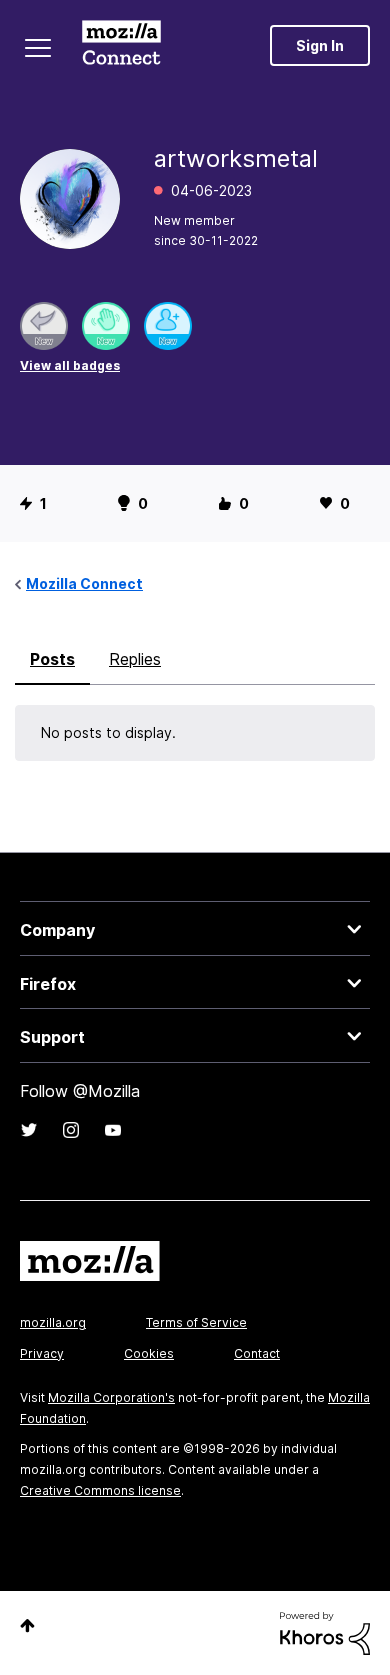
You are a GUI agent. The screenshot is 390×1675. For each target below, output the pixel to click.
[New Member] (168, 326)
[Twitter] (29, 1130)
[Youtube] (113, 1130)
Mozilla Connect (121, 45)
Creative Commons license (100, 1490)
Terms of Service (196, 1322)
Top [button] (27, 1625)
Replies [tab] (135, 659)
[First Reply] (44, 326)
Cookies (149, 1353)
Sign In (320, 45)
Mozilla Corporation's (111, 1397)
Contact (257, 1353)
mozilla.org (53, 1322)
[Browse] (38, 48)
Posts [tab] (52, 659)
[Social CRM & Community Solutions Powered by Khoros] (325, 1631)
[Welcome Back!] (106, 326)
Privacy (42, 1353)
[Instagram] (71, 1130)
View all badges (70, 365)
